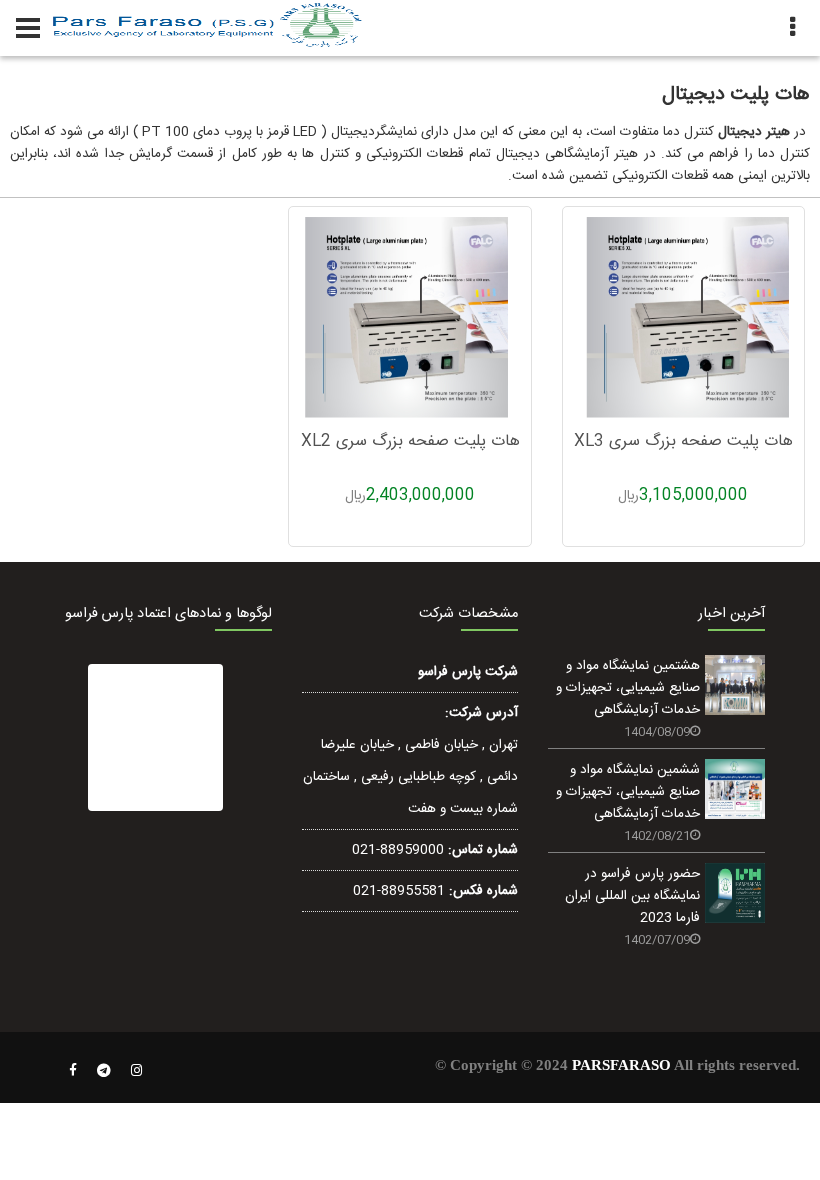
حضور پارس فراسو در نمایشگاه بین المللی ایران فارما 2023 (632, 896)
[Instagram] (137, 1071)
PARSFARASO (621, 1065)
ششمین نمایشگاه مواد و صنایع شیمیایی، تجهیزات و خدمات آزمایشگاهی (628, 792)
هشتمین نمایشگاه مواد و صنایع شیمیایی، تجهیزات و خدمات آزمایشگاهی (628, 688)
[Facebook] (73, 1071)
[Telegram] (104, 1071)
